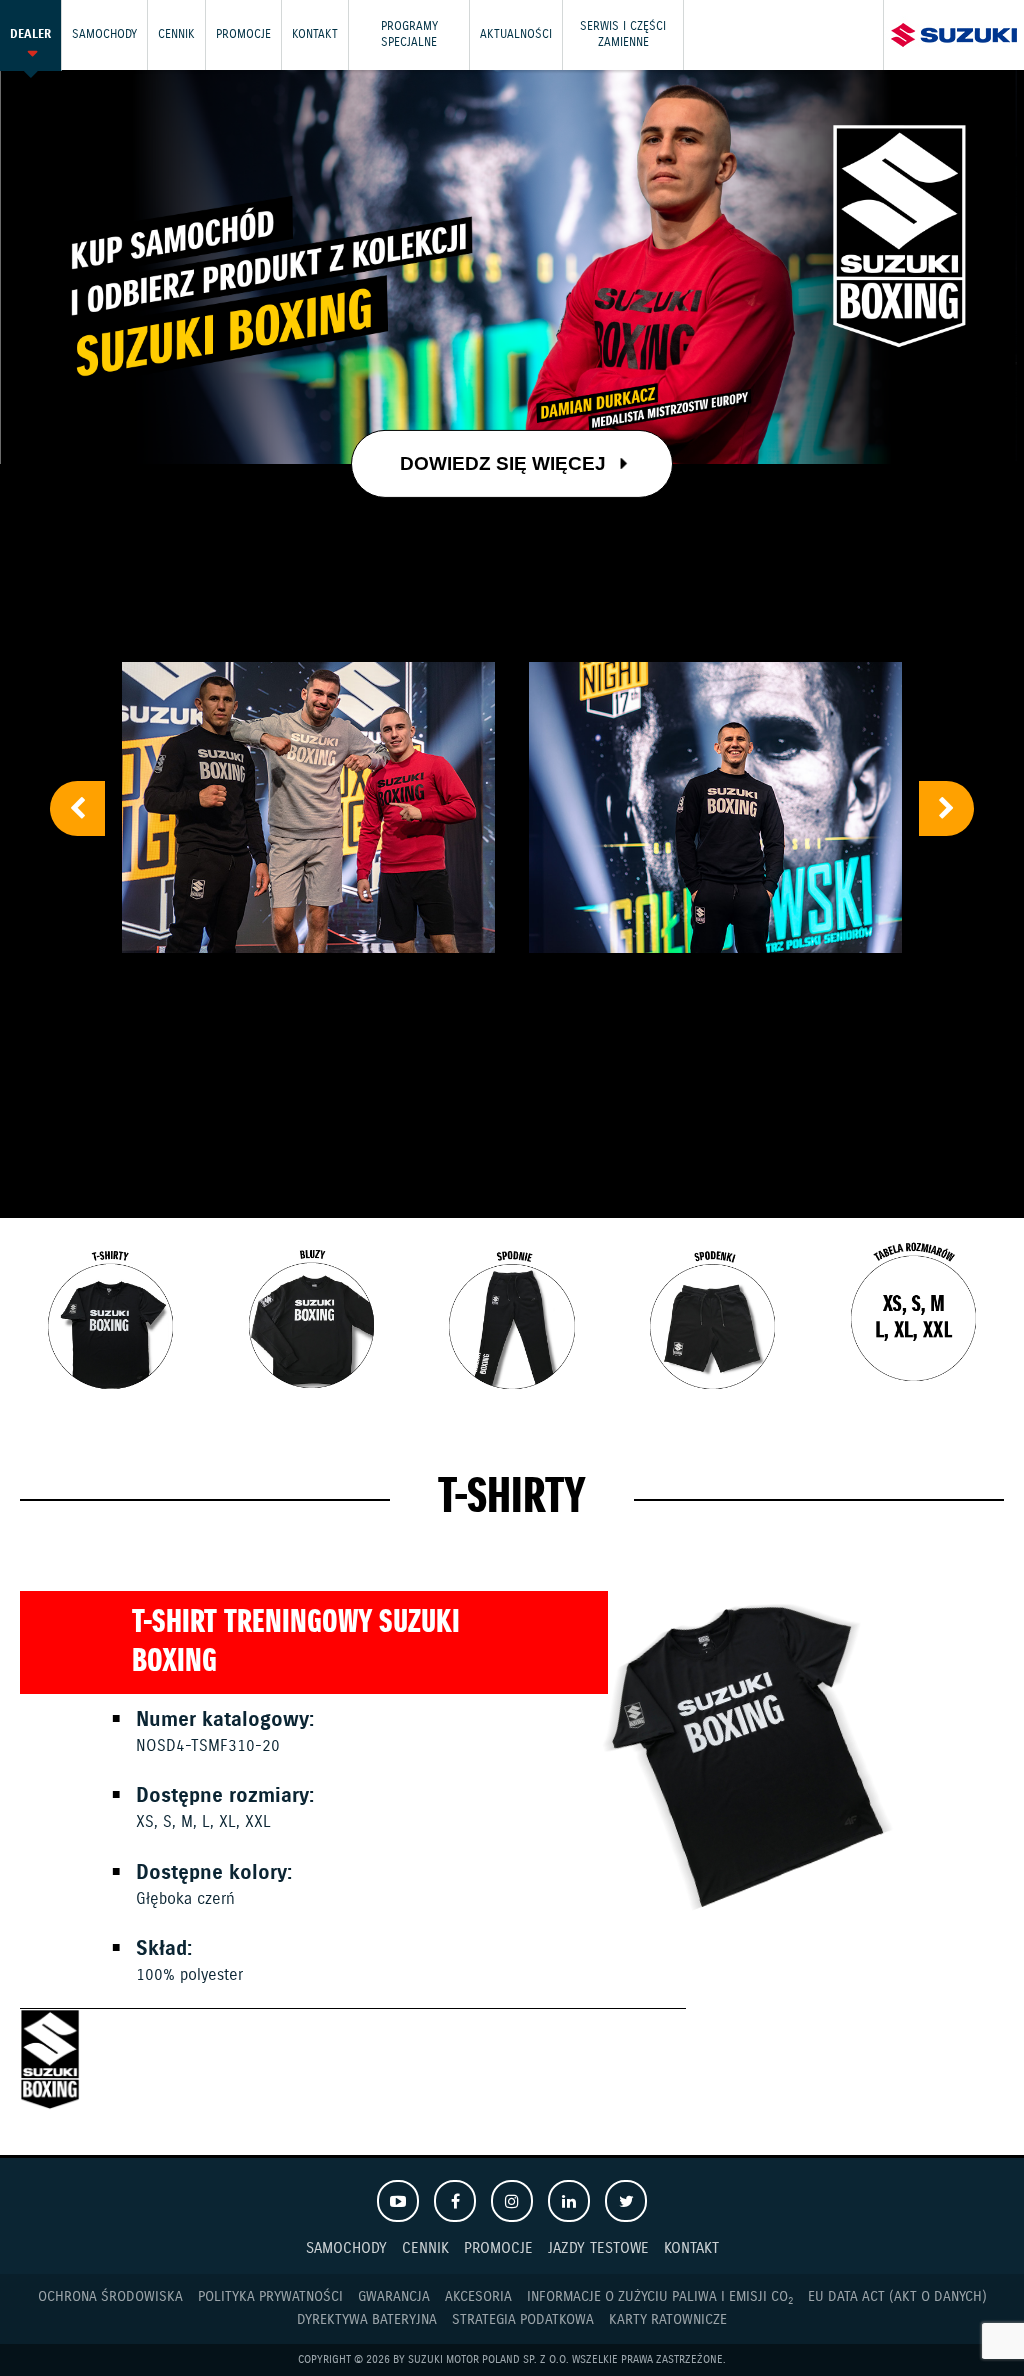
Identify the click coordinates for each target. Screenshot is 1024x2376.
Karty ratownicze (668, 2320)
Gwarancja (394, 2297)
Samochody (104, 34)
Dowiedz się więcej (505, 463)
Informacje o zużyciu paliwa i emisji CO (660, 2297)
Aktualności (516, 34)
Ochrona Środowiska (110, 2297)
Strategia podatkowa (523, 2320)
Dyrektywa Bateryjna (367, 2320)
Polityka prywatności (270, 2297)
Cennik (176, 34)
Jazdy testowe (598, 2248)
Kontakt (315, 34)
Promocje (243, 34)
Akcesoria (478, 2297)
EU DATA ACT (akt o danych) (897, 2297)
